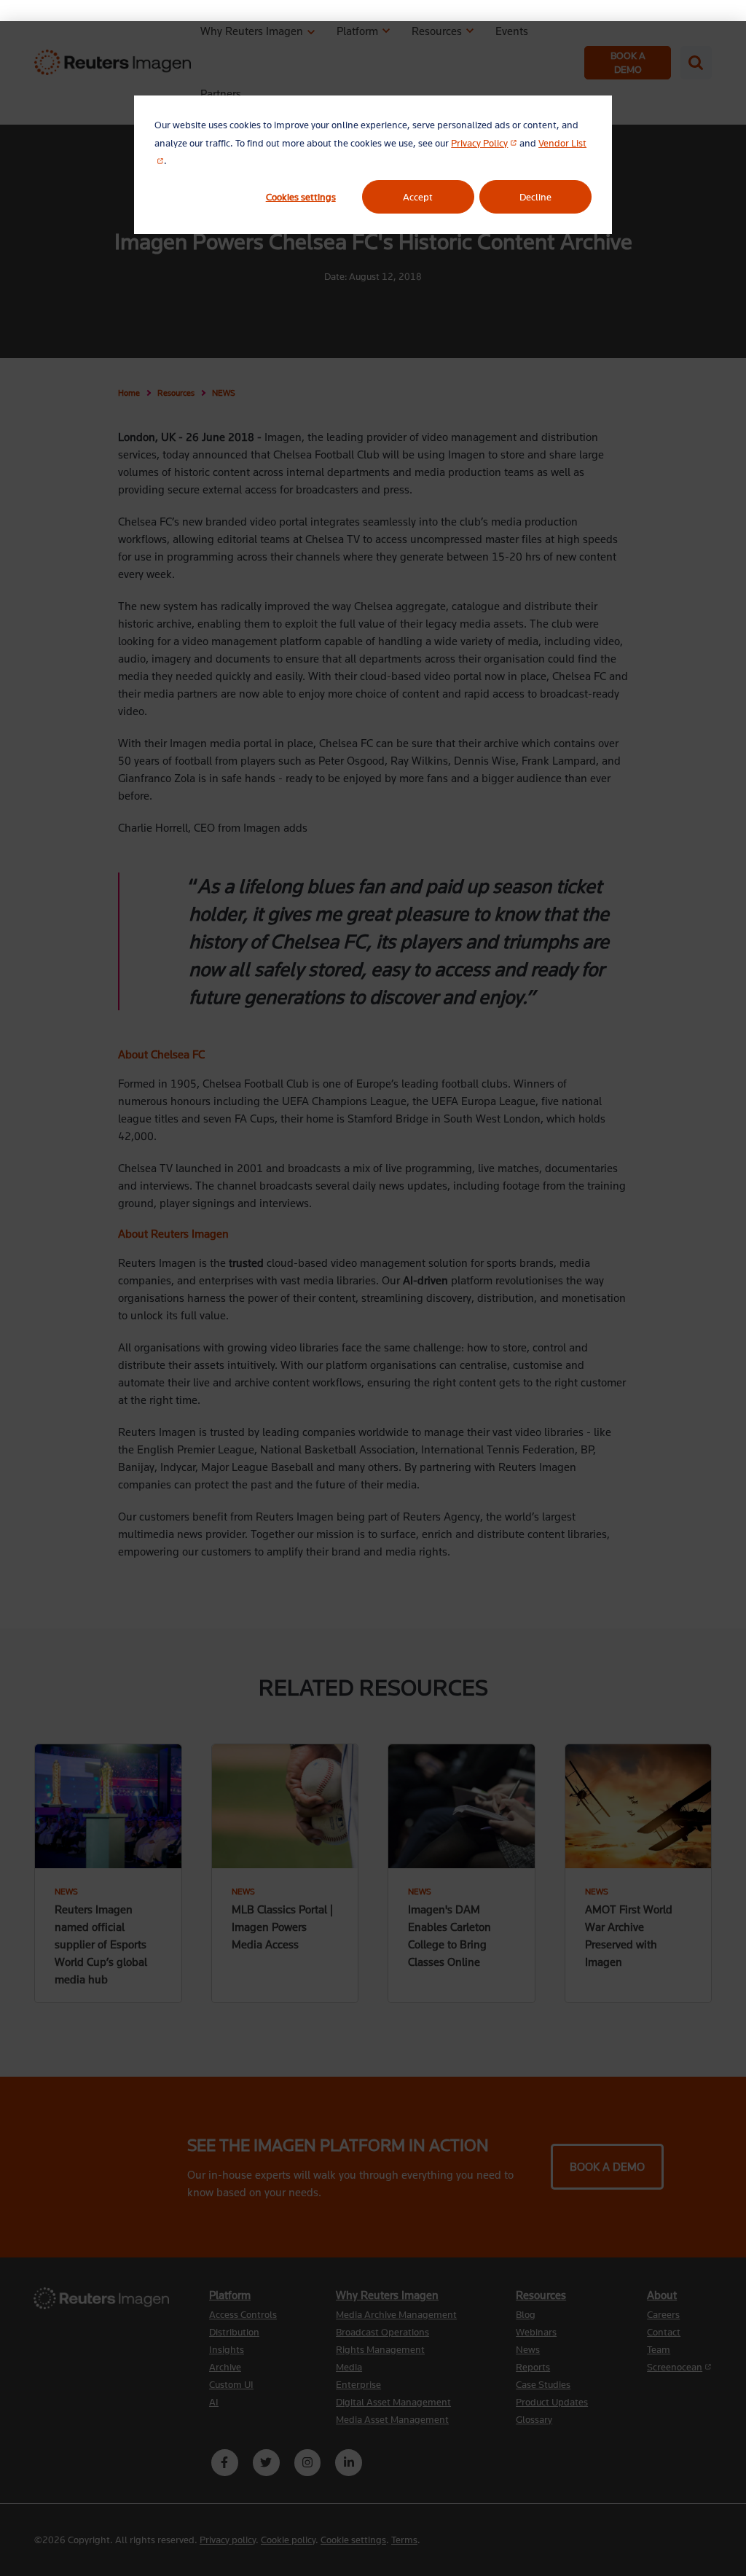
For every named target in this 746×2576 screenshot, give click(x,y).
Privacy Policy (484, 143)
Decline (535, 197)
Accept (418, 197)
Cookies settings (301, 197)
